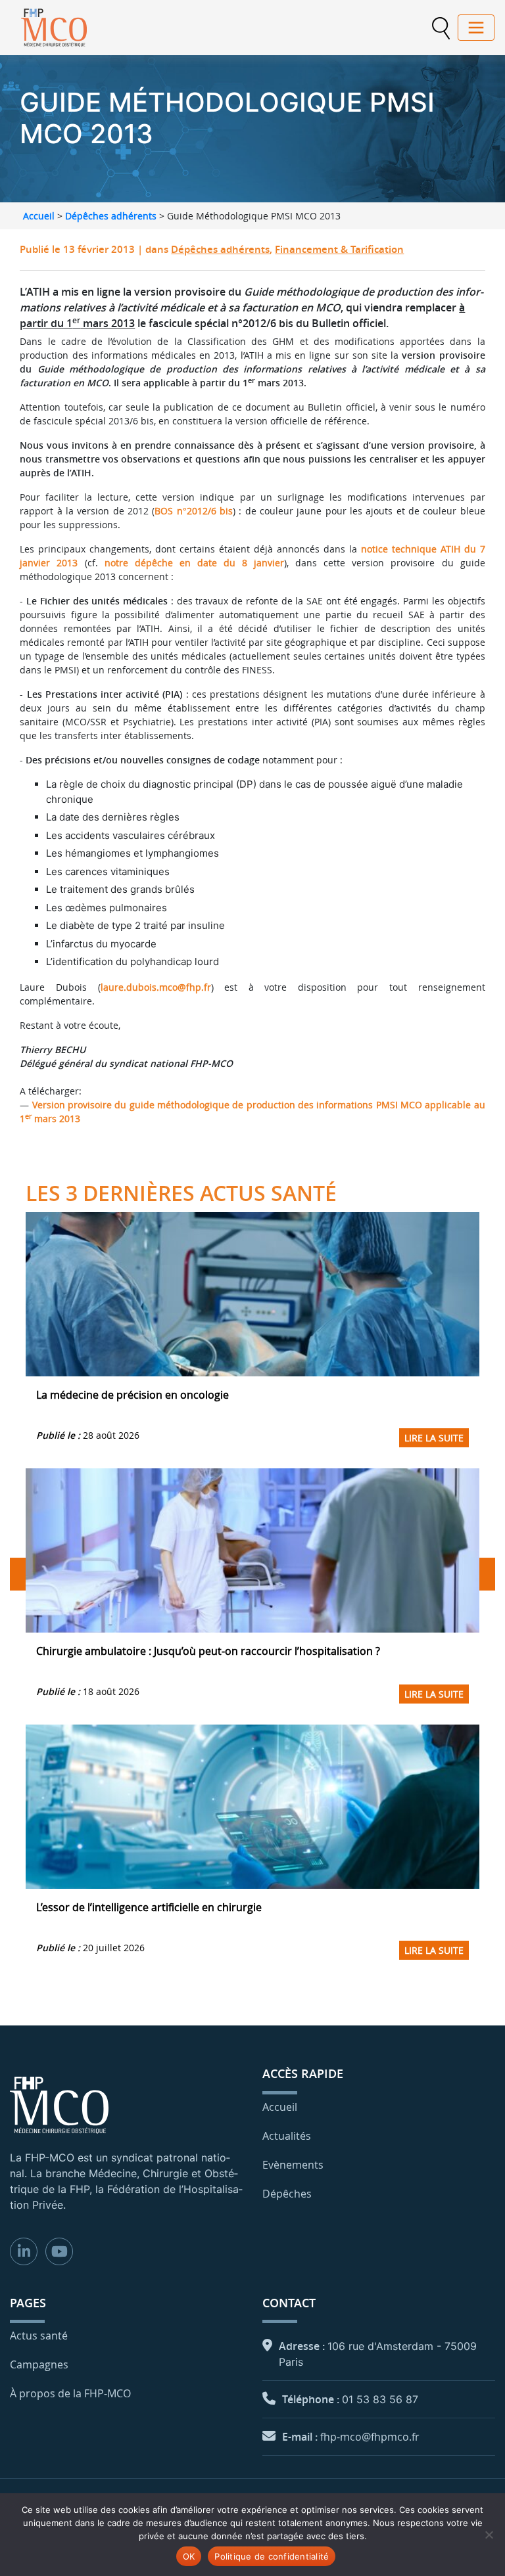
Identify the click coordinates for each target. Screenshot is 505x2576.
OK (189, 2556)
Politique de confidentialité (272, 2556)
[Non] (489, 2535)
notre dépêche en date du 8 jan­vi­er (195, 563)
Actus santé (39, 2336)
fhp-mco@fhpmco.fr (370, 2437)
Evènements (293, 2165)
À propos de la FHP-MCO (70, 2393)
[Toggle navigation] (476, 28)
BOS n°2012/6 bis (194, 511)
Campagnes (39, 2364)
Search (441, 28)
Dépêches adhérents (111, 216)
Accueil (39, 216)
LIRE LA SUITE (434, 1438)
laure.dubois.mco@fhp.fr (156, 987)
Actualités (287, 2136)
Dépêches (287, 2194)
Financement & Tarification (339, 249)
